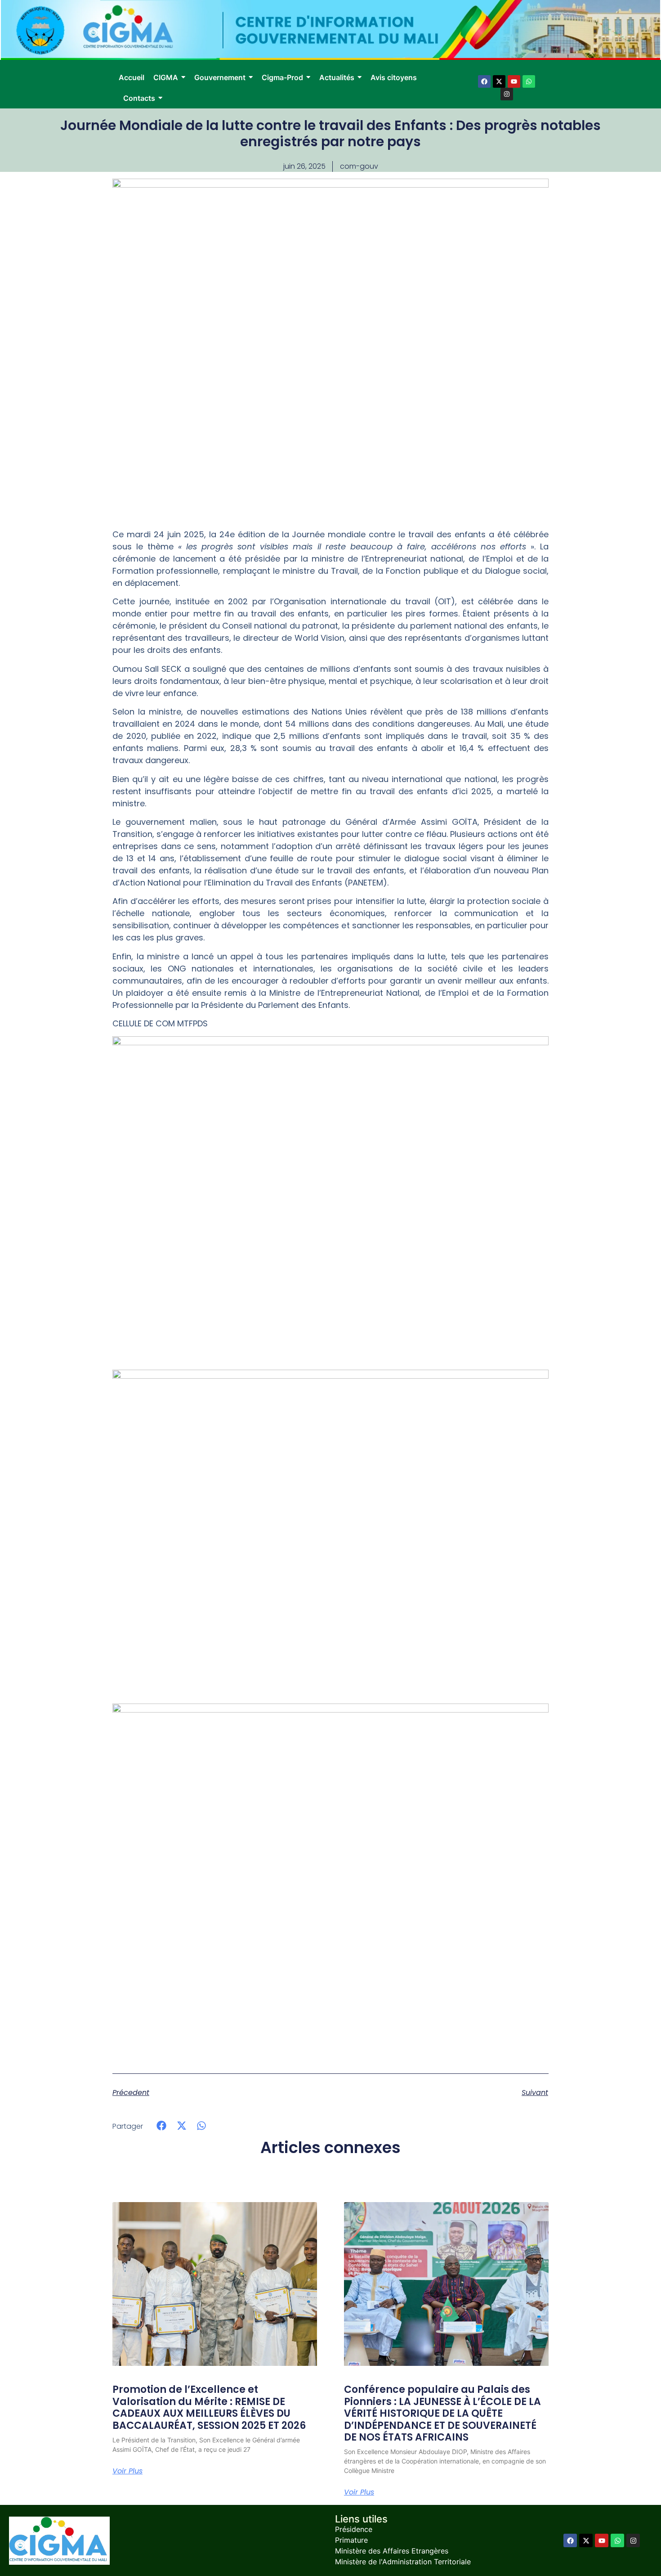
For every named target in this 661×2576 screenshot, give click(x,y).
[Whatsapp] (529, 81)
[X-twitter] (499, 81)
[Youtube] (514, 81)
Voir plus (127, 2471)
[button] (162, 2126)
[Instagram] (507, 94)
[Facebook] (484, 81)
